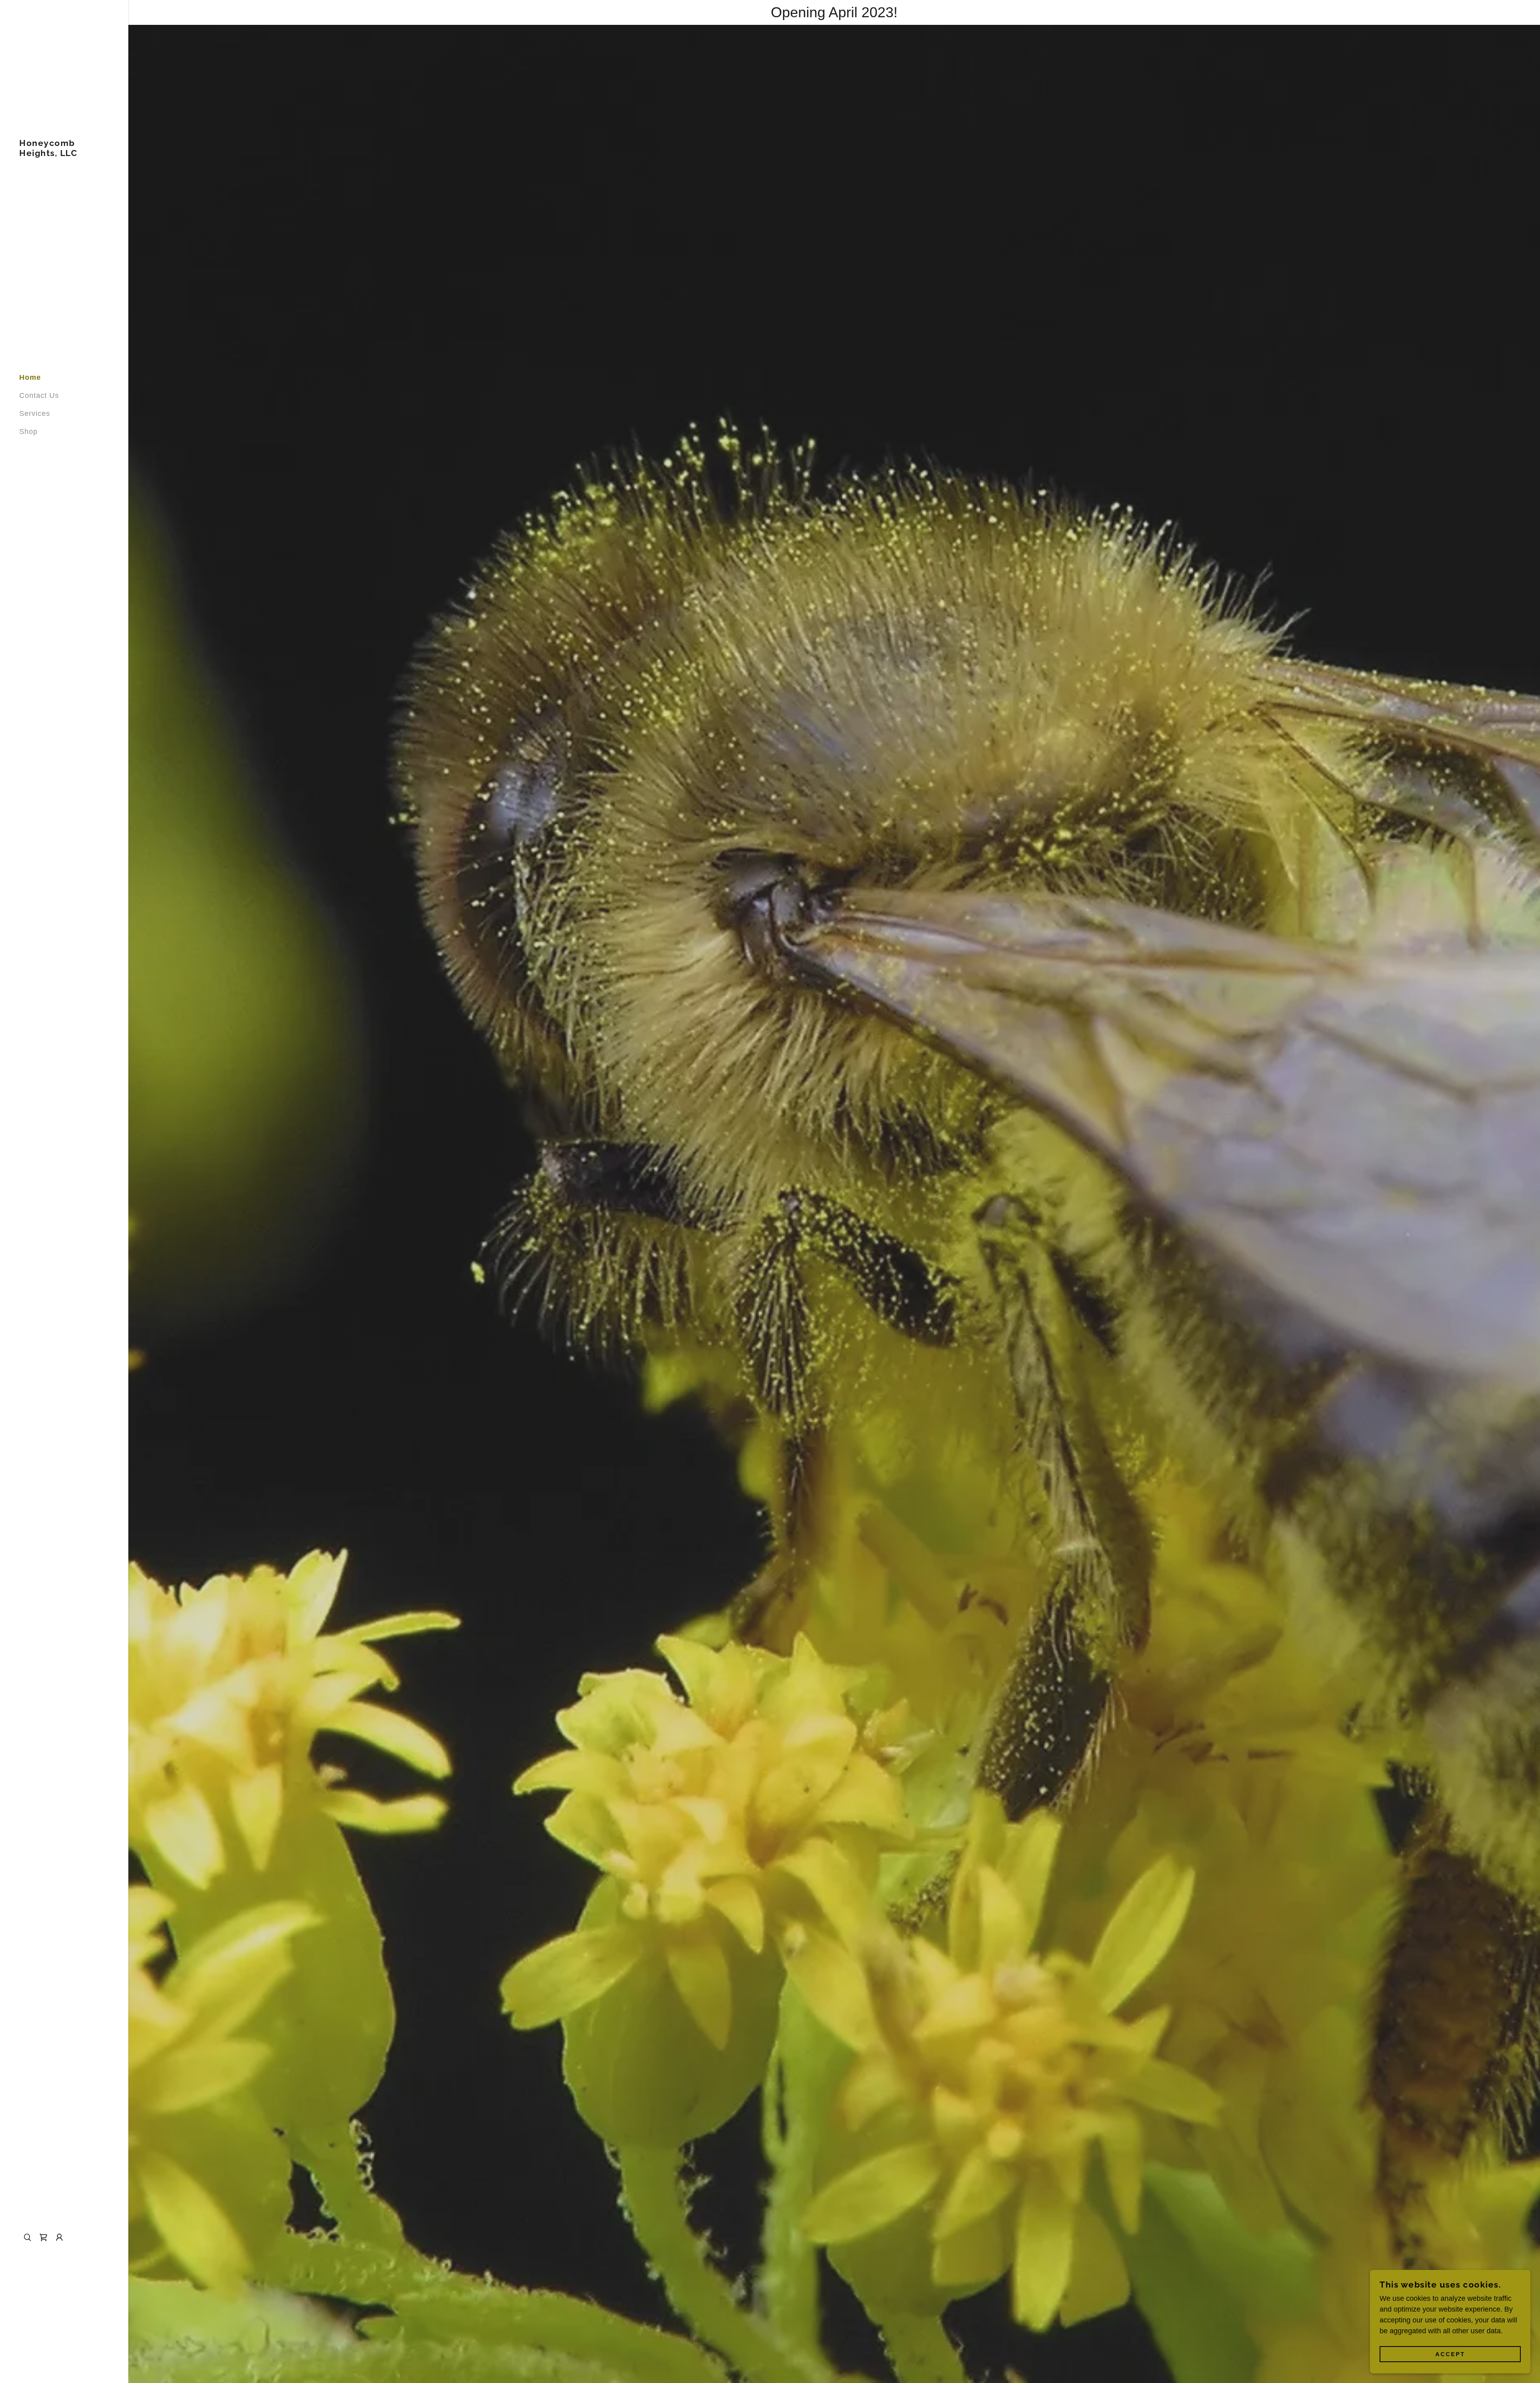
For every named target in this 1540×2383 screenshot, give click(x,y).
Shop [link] (28, 432)
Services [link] (35, 413)
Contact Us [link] (39, 395)
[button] (59, 2237)
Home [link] (30, 377)
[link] (64, 154)
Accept (1450, 2354)
